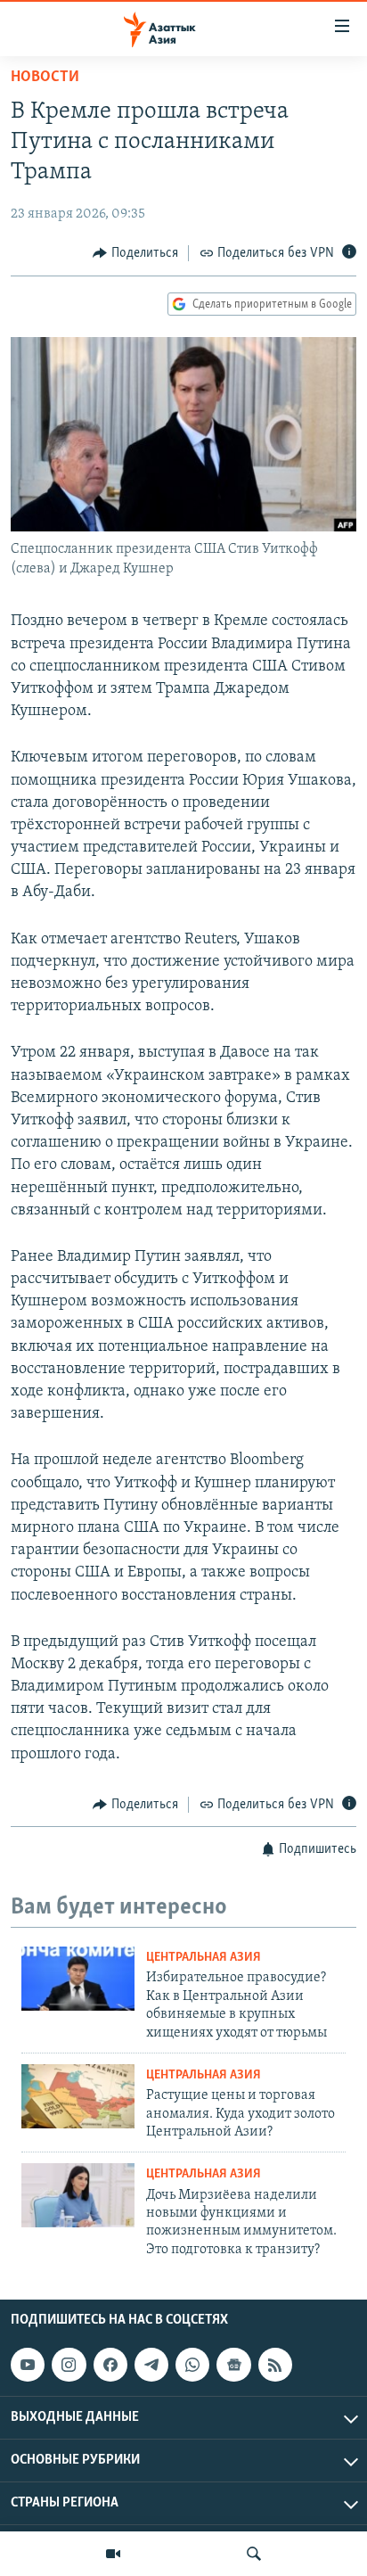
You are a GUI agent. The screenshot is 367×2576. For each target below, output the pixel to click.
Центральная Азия (204, 1958)
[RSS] (275, 2365)
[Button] (135, 253)
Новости (45, 78)
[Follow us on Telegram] (151, 2365)
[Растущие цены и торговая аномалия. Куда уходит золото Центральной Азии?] (78, 2096)
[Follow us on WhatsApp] (192, 2365)
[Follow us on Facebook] (110, 2365)
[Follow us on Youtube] (28, 2365)
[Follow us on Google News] (233, 2365)
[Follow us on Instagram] (69, 2365)
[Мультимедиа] (113, 2554)
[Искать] (254, 2554)
